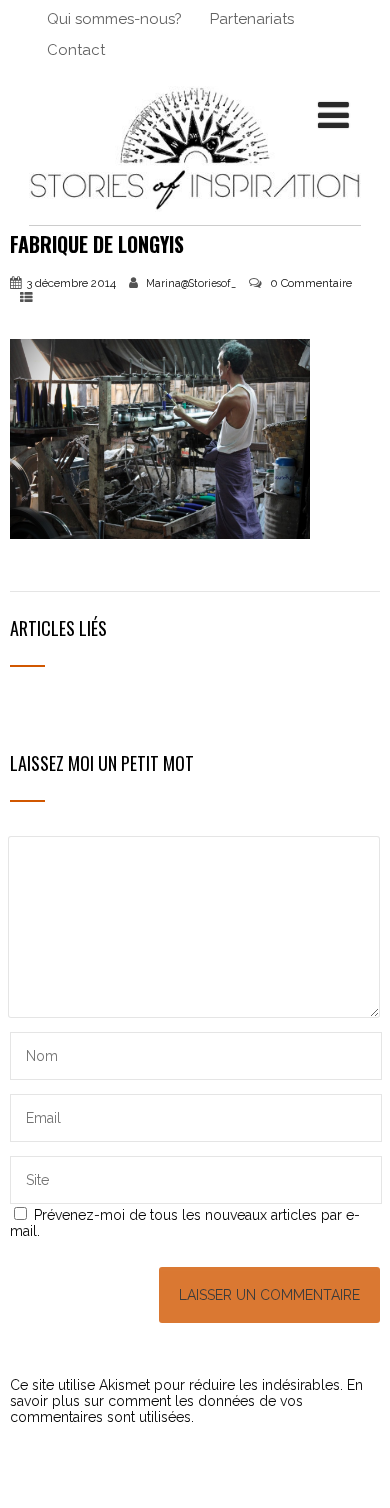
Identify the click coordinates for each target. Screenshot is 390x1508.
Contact (76, 50)
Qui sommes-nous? (114, 19)
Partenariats (252, 19)
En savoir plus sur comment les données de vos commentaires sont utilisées (186, 1401)
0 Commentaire (311, 283)
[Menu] (333, 115)
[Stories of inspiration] (194, 217)
